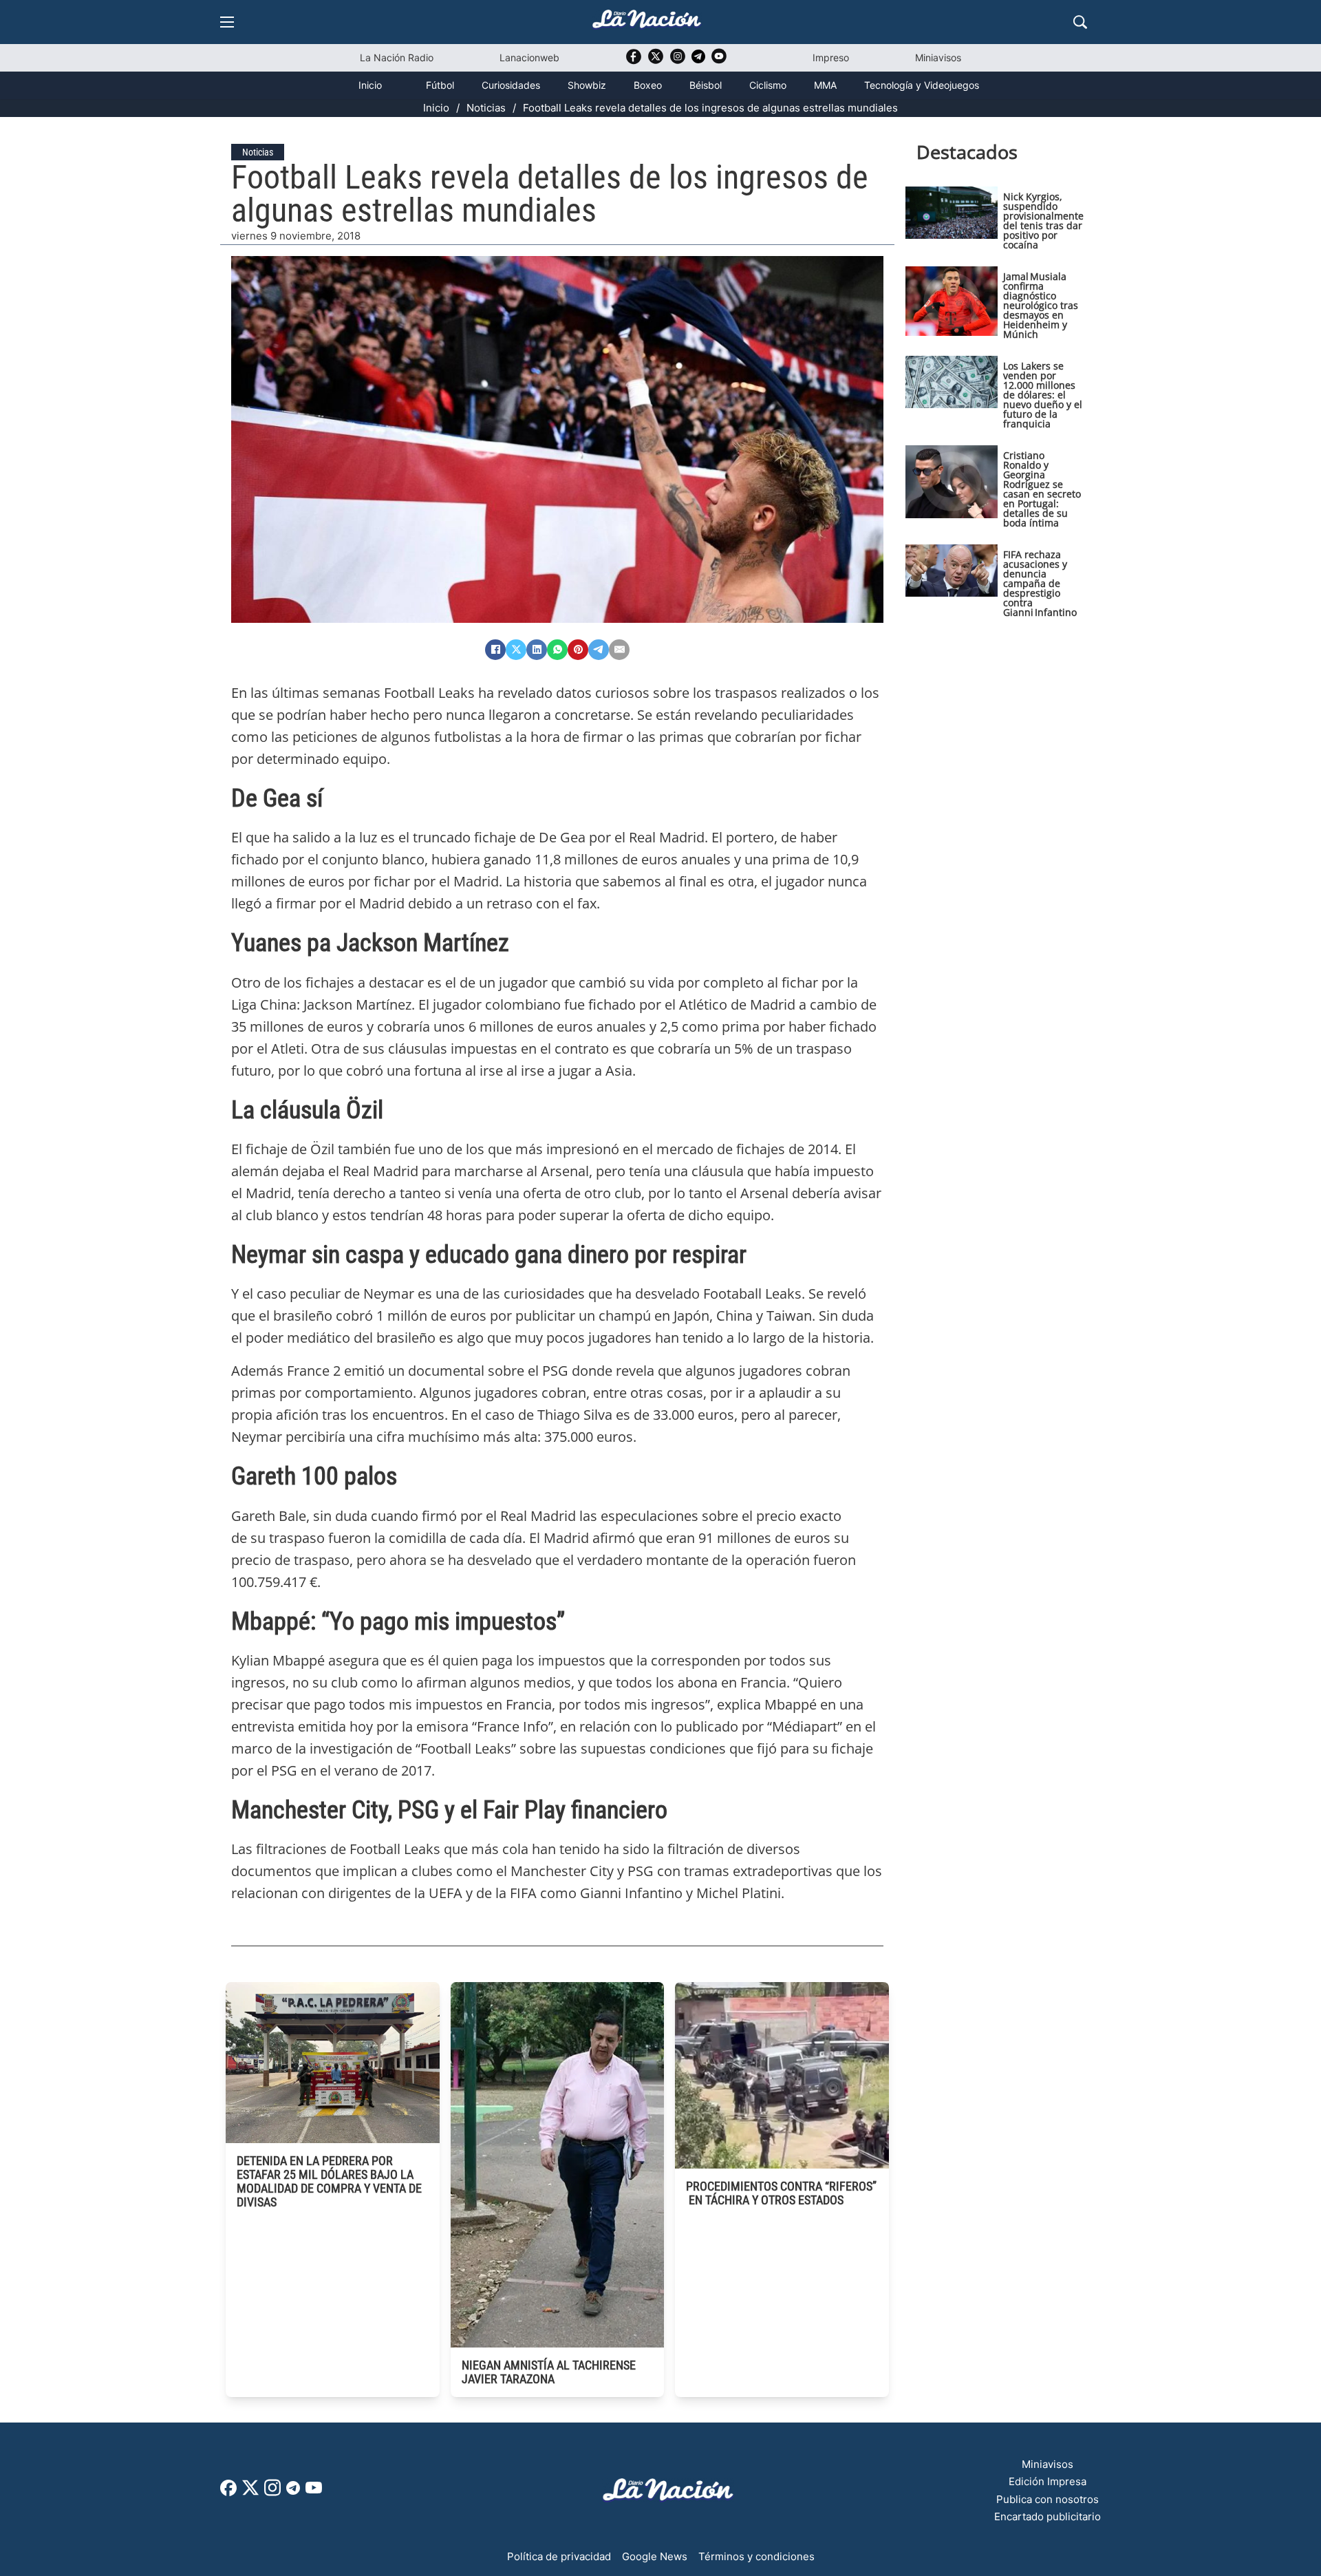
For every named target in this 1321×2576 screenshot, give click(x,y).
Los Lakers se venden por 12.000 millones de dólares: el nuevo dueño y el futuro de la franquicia (1043, 395)
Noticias (486, 108)
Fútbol (440, 85)
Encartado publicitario (1048, 2516)
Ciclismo (768, 85)
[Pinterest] (578, 650)
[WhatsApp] (557, 650)
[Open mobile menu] (227, 22)
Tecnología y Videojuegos (922, 85)
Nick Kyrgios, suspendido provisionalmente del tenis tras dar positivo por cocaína (1043, 221)
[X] (516, 650)
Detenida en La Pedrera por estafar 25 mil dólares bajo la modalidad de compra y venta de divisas (329, 2181)
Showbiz (587, 85)
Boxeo (648, 85)
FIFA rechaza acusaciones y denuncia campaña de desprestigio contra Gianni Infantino (1040, 583)
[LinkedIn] (537, 650)
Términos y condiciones (756, 2556)
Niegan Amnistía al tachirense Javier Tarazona (549, 2372)
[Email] (619, 650)
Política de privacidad (559, 2556)
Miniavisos (938, 57)
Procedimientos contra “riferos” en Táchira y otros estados (781, 2193)
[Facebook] (495, 650)
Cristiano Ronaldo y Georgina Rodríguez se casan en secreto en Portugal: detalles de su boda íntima (1042, 489)
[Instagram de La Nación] (678, 61)
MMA (825, 85)
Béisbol (706, 85)
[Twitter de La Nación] (656, 61)
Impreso (831, 57)
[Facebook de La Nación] (228, 2492)
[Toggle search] (1080, 22)
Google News (655, 2556)
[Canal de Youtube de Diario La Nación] (719, 61)
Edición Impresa (1048, 2481)
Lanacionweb (529, 57)
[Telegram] (599, 650)
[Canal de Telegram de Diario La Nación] (698, 60)
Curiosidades (511, 85)
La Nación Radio (397, 57)
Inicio (370, 85)
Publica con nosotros (1048, 2499)
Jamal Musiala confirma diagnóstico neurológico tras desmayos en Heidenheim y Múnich (1041, 305)
